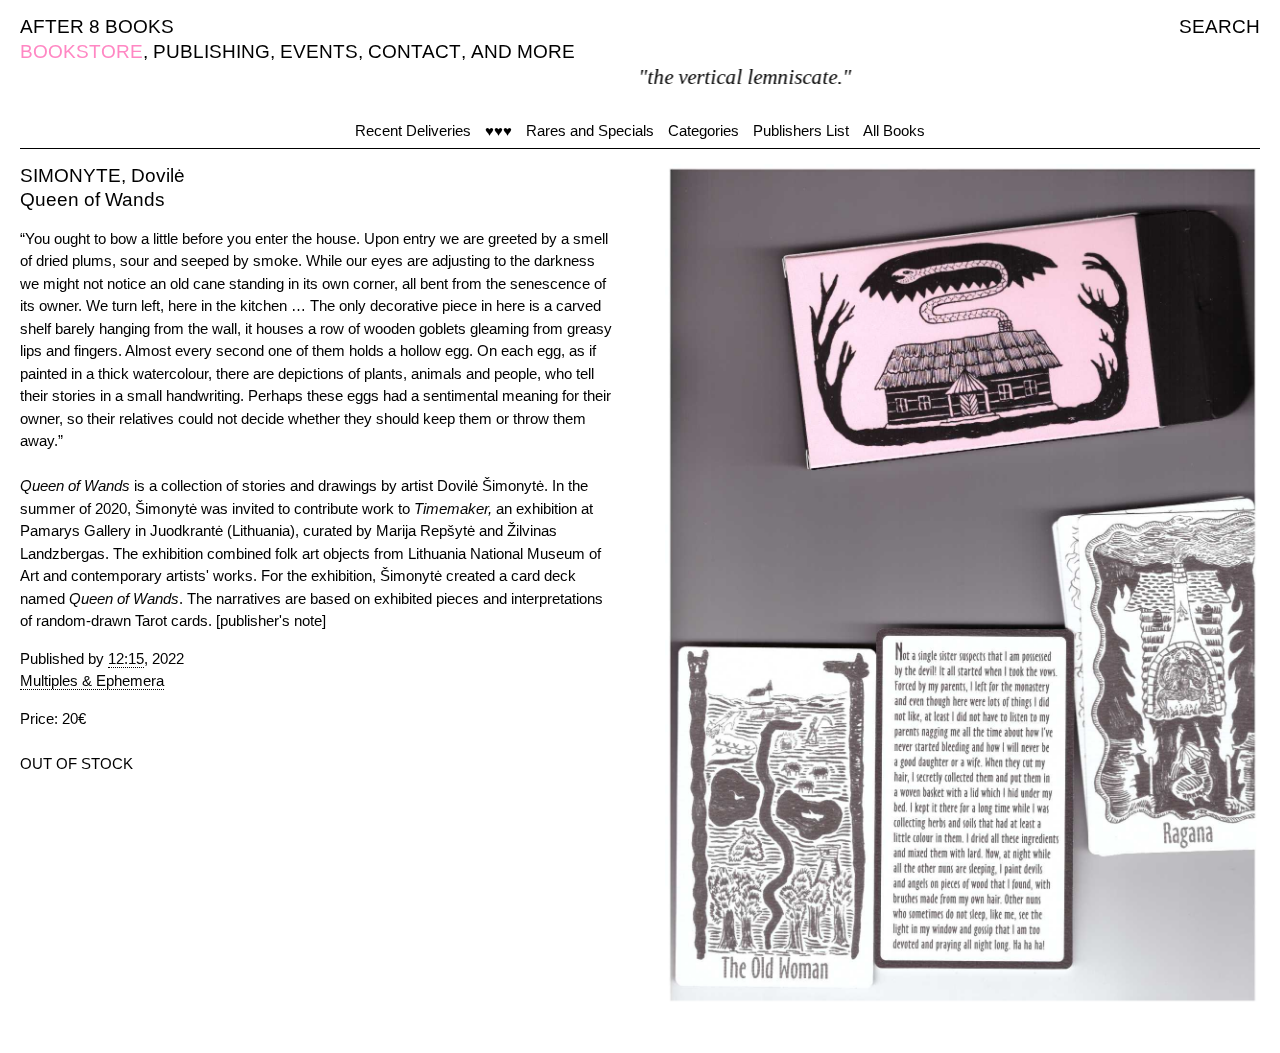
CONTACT (414, 51)
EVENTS (319, 51)
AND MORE (523, 51)
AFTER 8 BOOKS (97, 26)
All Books (894, 130)
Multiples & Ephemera (92, 680)
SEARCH (1219, 26)
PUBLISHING (211, 51)
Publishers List (801, 130)
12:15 (126, 658)
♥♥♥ (498, 130)
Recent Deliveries (413, 130)
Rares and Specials (590, 130)
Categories (703, 130)
